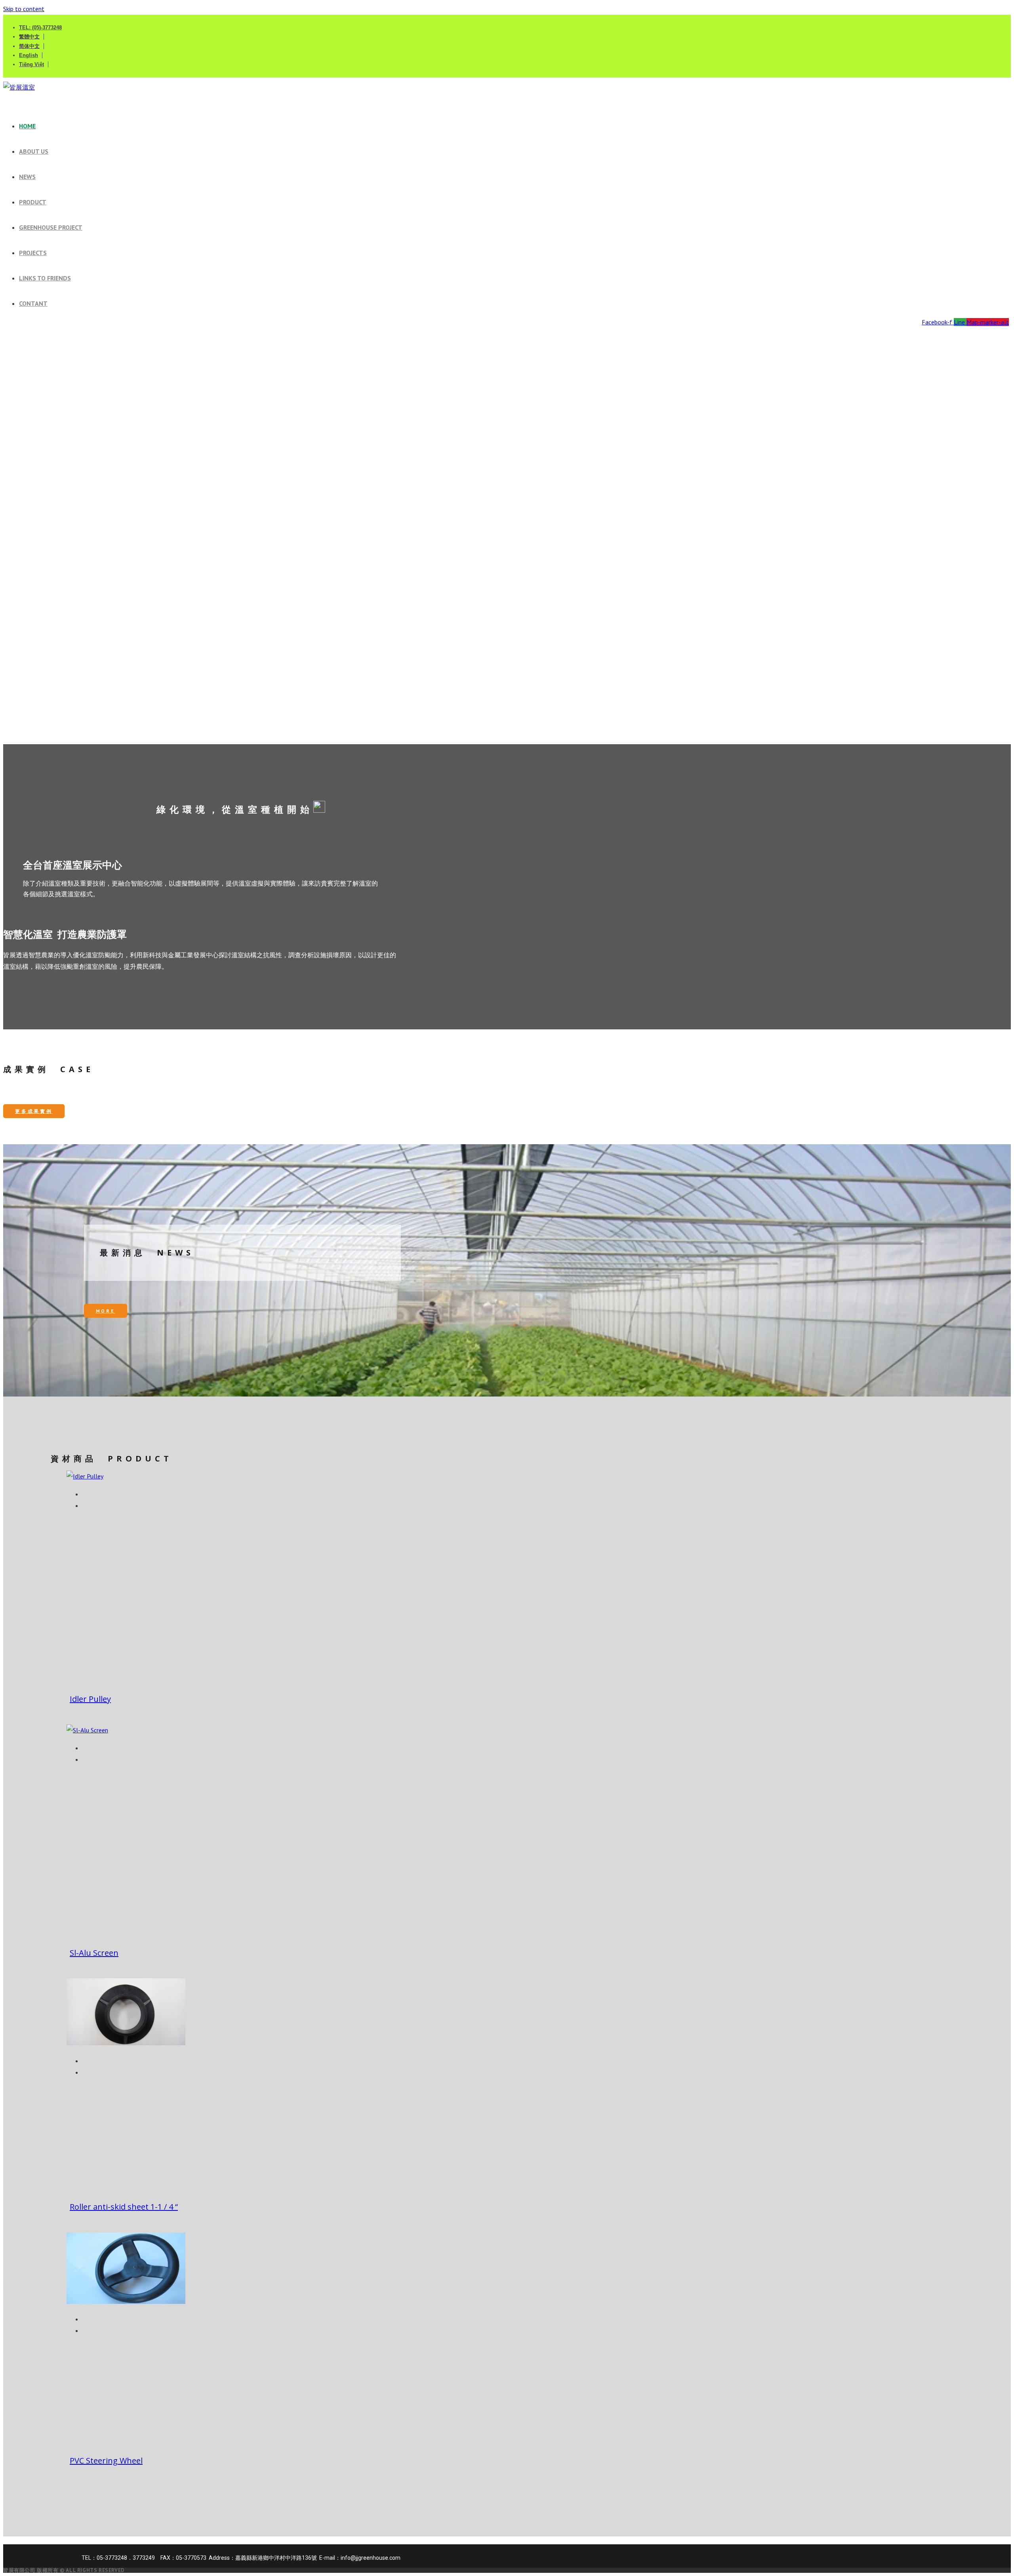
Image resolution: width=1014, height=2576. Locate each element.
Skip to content (24, 9)
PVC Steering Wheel (106, 2461)
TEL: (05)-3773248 (40, 28)
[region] (507, 537)
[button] (507, 714)
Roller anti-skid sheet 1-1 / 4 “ (124, 2207)
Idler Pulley (90, 1699)
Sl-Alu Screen (94, 1953)
